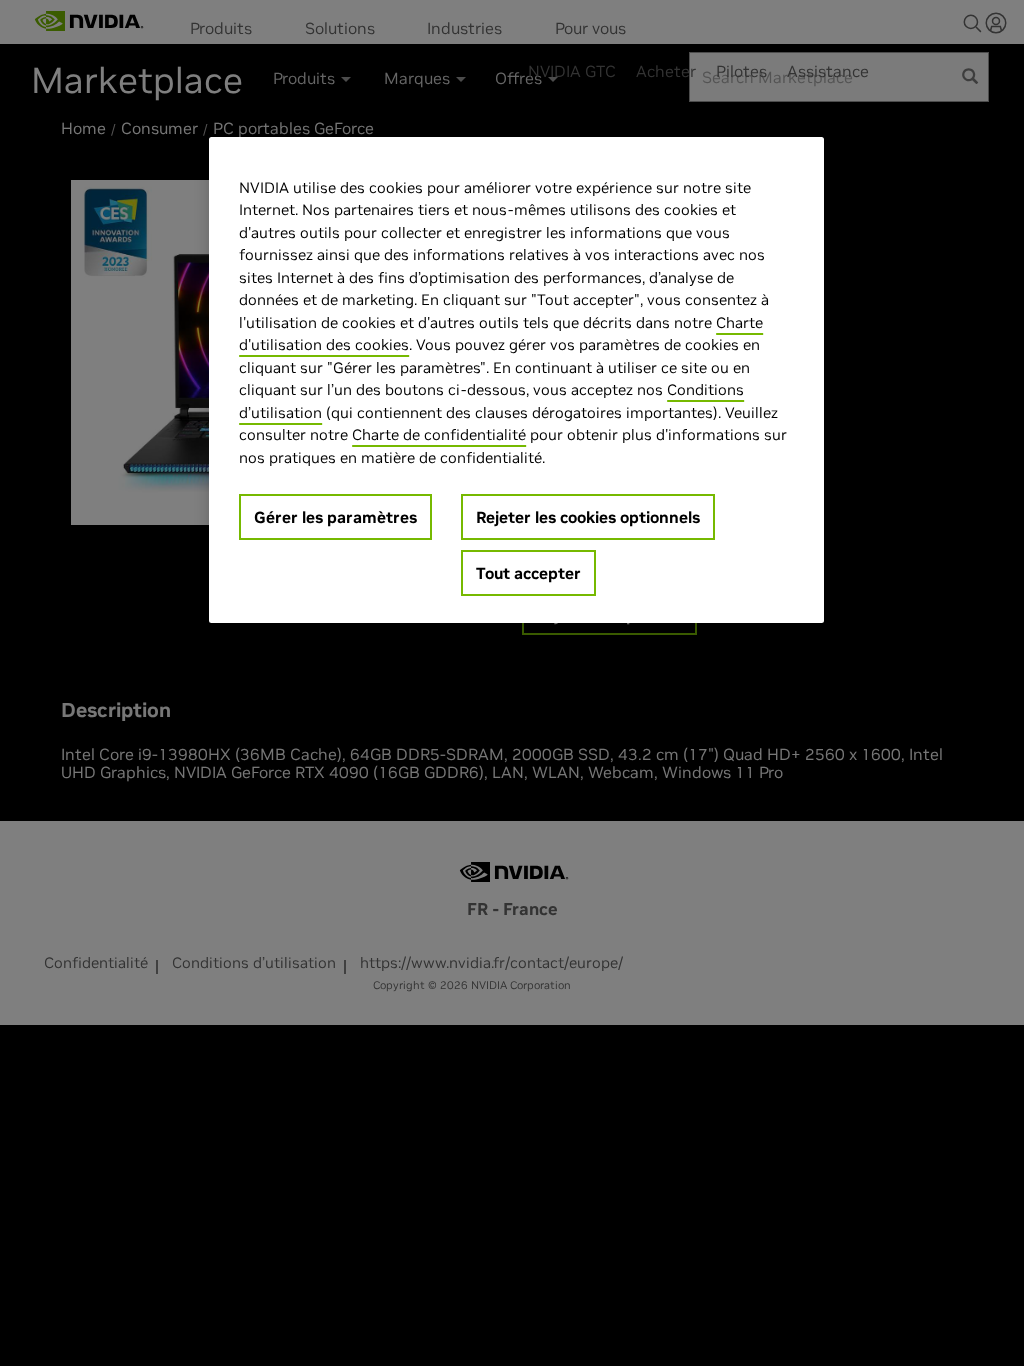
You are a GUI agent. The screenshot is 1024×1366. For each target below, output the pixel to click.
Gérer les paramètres (335, 517)
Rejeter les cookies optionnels (588, 517)
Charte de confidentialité (439, 434)
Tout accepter (528, 573)
